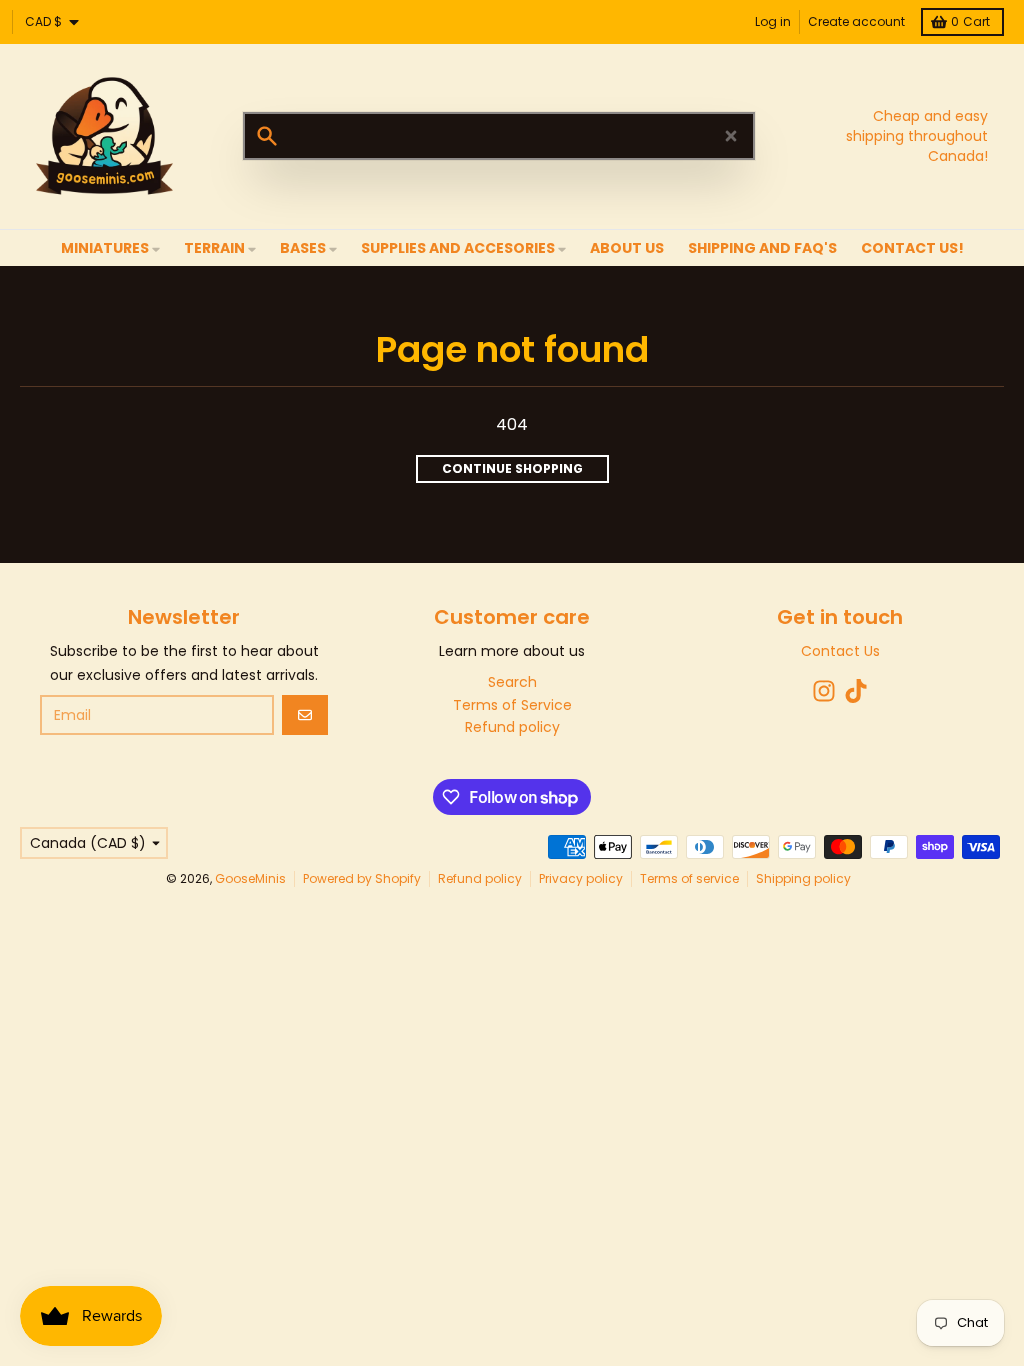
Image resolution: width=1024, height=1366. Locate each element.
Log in (773, 21)
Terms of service (689, 878)
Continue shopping (512, 468)
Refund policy (480, 878)
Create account (856, 21)
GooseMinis (250, 878)
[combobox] (499, 136)
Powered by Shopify (362, 878)
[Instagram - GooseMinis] (824, 691)
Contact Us (840, 651)
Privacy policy (581, 878)
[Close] (731, 136)
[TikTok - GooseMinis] (856, 691)
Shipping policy (803, 878)
